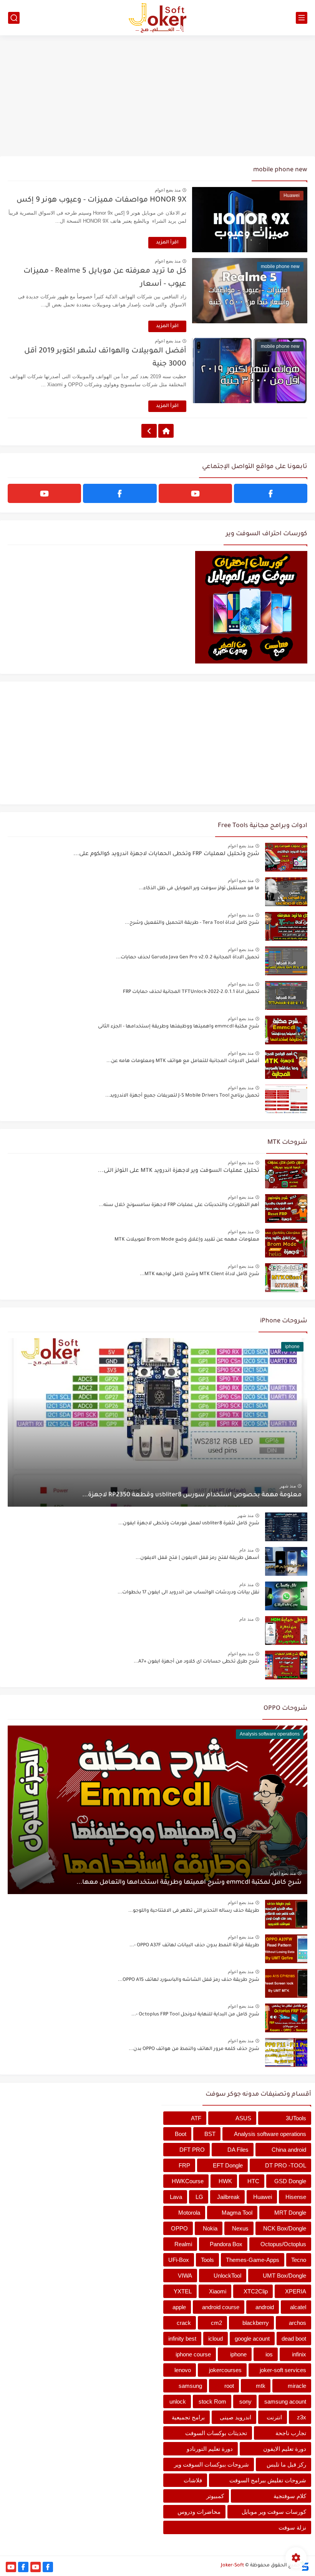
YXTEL (183, 2291)
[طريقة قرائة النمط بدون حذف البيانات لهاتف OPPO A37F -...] (286, 1949)
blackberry (256, 2323)
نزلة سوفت (292, 2527)
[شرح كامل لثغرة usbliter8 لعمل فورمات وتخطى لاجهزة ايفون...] (286, 1527)
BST (210, 2134)
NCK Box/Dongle (285, 2228)
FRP (184, 2165)
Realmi (183, 2244)
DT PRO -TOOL (286, 2165)
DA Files (238, 2150)
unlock (178, 2401)
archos (298, 2323)
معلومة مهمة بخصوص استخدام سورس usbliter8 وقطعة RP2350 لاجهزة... (192, 1495)
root (229, 2386)
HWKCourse (188, 2181)
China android (289, 2150)
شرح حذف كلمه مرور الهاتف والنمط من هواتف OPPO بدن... (194, 2049)
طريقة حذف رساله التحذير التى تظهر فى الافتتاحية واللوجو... (194, 1911)
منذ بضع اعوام (168, 190)
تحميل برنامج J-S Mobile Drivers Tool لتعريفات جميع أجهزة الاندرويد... (182, 1096)
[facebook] (271, 493)
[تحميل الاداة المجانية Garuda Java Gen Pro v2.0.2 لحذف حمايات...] (286, 961)
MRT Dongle (290, 2213)
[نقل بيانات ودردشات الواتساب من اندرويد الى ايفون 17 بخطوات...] (286, 1596)
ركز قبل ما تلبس (286, 2464)
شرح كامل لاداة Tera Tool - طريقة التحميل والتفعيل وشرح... (192, 923)
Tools (207, 2260)
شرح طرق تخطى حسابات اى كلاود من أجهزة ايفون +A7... (196, 1662)
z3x (302, 2417)
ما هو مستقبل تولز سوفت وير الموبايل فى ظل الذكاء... (199, 888)
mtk (261, 2386)
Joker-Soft (232, 2566)
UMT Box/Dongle (284, 2276)
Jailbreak (228, 2197)
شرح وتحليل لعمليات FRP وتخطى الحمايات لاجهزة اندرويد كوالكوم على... (166, 854)
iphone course (193, 2354)
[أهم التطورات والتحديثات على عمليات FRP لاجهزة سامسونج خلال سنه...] (286, 1209)
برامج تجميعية (188, 2417)
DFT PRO (192, 2150)
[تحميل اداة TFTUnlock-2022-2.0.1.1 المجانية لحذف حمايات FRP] (286, 995)
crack (184, 2323)
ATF (196, 2118)
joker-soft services (283, 2370)
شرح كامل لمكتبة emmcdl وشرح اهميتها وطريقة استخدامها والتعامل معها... (189, 1883)
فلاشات (193, 2480)
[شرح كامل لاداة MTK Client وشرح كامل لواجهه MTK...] (286, 1278)
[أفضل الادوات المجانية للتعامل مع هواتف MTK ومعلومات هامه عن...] (286, 1065)
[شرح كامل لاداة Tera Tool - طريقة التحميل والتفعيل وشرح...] (286, 926)
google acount (252, 2339)
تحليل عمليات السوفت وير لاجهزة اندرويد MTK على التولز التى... (179, 1171)
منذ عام (246, 1550)
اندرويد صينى (235, 2417)
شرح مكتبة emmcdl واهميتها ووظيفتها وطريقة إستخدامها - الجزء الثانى (179, 1027)
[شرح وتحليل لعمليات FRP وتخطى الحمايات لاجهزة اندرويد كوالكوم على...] (286, 857)
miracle (297, 2386)
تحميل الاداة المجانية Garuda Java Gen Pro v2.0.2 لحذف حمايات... (188, 958)
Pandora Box (226, 2244)
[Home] (166, 431)
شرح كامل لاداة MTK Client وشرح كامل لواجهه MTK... (200, 1274)
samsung (190, 2386)
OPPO (179, 2228)
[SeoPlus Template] (305, 2566)
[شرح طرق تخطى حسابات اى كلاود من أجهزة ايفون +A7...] (286, 1665)
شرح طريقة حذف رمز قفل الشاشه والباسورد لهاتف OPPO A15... (189, 1980)
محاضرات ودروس (199, 2512)
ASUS (243, 2118)
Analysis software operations (270, 2134)
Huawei (263, 2197)
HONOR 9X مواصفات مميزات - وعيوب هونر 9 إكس (101, 200)
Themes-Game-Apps (253, 2260)
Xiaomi (218, 2291)
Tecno (299, 2260)
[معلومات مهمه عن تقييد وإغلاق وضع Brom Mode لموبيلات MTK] (286, 1243)
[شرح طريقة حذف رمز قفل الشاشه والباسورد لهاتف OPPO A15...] (286, 1983)
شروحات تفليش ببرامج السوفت (268, 2480)
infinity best (182, 2339)
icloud (216, 2339)
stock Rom (212, 2401)
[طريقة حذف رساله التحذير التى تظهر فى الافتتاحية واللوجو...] (286, 1914)
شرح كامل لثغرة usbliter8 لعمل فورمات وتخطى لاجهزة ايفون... (189, 1524)
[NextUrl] (149, 431)
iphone (238, 2354)
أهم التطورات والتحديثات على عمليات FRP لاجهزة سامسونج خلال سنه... (179, 1205)
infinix (299, 2354)
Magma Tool (237, 2213)
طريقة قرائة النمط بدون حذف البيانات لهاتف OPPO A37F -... (194, 1946)
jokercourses (225, 2370)
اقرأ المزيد (167, 243)
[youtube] (195, 493)
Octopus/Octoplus (283, 2244)
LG (199, 2197)
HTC (253, 2181)
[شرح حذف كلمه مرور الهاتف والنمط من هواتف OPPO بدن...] (286, 2052)
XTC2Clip (256, 2291)
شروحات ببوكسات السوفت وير (211, 2464)
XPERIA (296, 2291)
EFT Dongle (228, 2165)
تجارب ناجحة (291, 2433)
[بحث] (14, 18)
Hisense (296, 2197)
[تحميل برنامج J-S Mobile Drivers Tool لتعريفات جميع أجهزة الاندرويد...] (286, 1099)
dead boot (294, 2339)
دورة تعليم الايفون (285, 2449)
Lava (176, 2197)
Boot (181, 2134)
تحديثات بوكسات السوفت (216, 2433)
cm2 (216, 2323)
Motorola (189, 2213)
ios (269, 2354)
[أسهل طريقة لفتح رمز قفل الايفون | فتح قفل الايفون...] (286, 1561)
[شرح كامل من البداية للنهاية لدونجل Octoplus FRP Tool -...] (286, 2018)
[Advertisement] (157, 97)
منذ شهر (288, 1486)
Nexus (240, 2228)
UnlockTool (227, 2276)
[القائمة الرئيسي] (302, 18)
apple (179, 2307)
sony (245, 2401)
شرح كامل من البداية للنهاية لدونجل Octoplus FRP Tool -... (195, 2015)
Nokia (210, 2228)
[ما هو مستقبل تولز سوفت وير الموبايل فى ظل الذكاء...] (286, 892)
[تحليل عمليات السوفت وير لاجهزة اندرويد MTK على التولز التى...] (286, 1174)
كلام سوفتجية (290, 2496)
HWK (225, 2181)
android (265, 2307)
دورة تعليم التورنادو (210, 2449)
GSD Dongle (290, 2181)
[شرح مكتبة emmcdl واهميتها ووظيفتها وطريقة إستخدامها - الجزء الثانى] (286, 1030)
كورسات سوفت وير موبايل (274, 2512)
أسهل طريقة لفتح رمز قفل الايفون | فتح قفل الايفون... (197, 1558)
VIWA (185, 2276)
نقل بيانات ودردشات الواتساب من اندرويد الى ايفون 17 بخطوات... (188, 1593)
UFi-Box (179, 2260)
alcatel (298, 2307)
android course (221, 2307)
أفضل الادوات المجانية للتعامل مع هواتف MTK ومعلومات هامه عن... (183, 1061)
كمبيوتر (215, 2496)
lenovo (183, 2370)
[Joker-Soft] (157, 18)
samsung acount (285, 2401)
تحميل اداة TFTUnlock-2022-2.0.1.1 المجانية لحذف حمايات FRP (191, 992)
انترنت (274, 2417)
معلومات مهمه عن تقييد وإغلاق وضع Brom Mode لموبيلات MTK (187, 1240)
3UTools (296, 2118)
